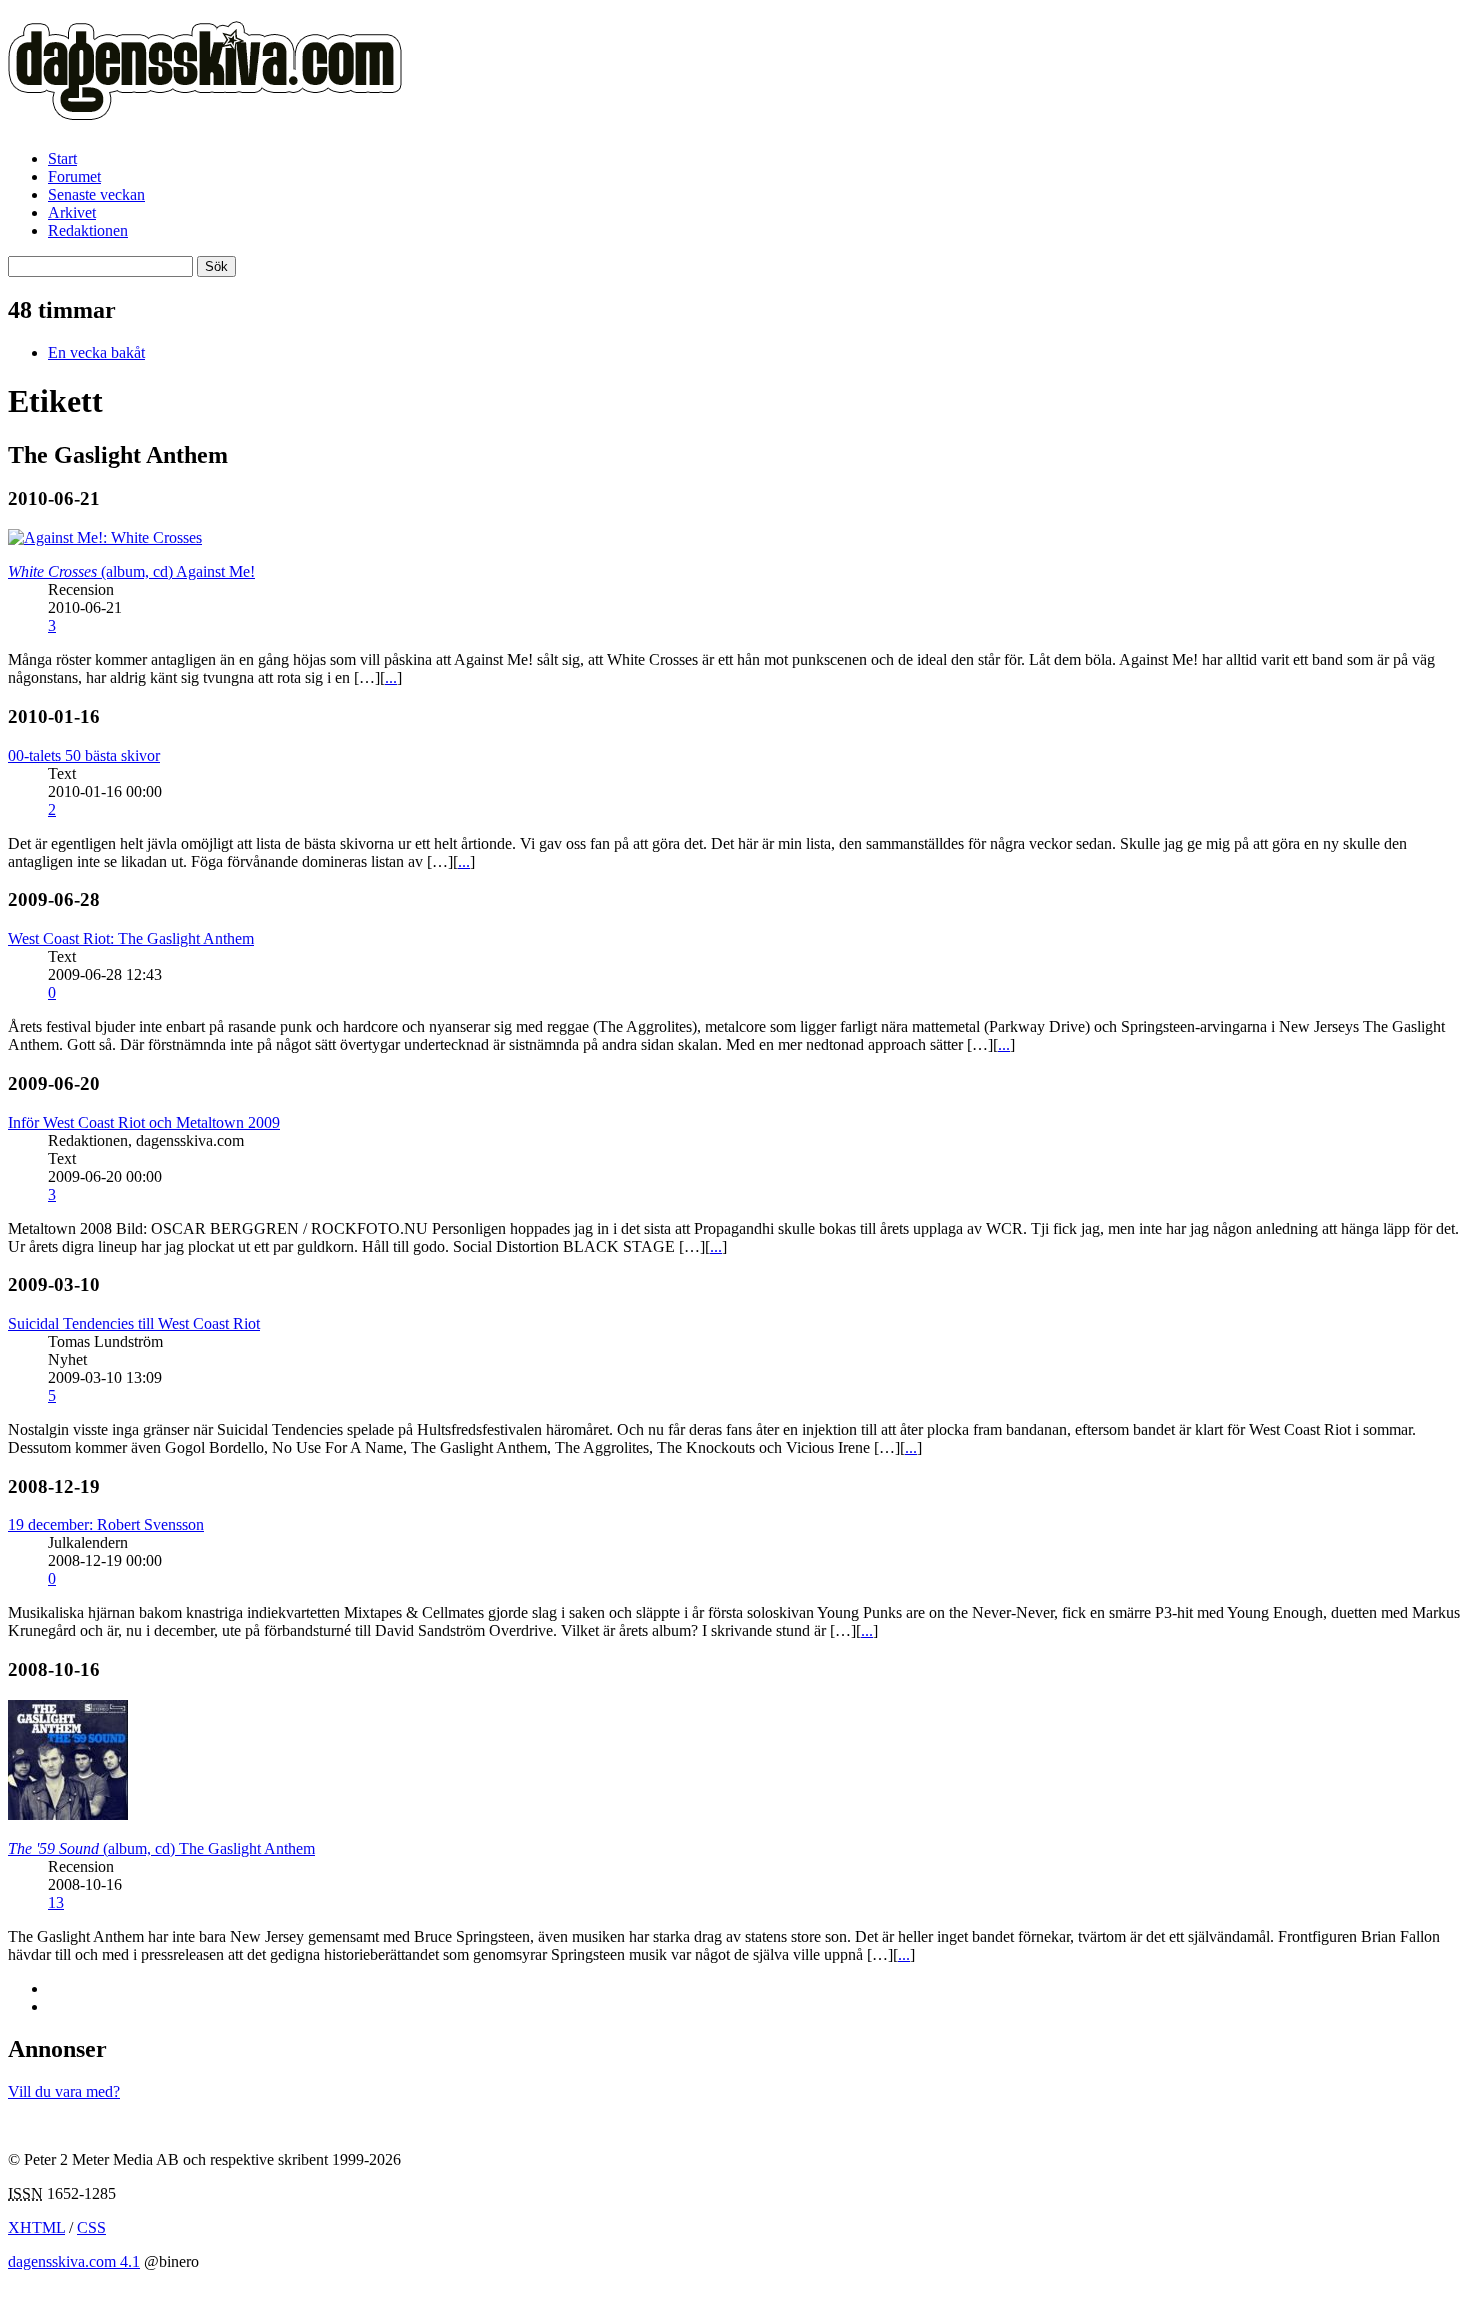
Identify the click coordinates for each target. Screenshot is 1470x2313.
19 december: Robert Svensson (106, 1524)
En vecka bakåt (96, 352)
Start (62, 158)
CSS (91, 2227)
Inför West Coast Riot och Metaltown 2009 (144, 1122)
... (391, 677)
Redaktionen (88, 230)
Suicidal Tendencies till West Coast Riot (134, 1323)
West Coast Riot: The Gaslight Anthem (131, 938)
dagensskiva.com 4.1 (74, 2261)
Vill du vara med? (64, 2091)
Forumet (74, 176)
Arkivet (72, 212)
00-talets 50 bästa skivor (84, 755)
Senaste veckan (96, 194)
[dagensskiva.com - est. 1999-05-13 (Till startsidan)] (205, 109)
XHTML (36, 2227)
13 (56, 1902)
